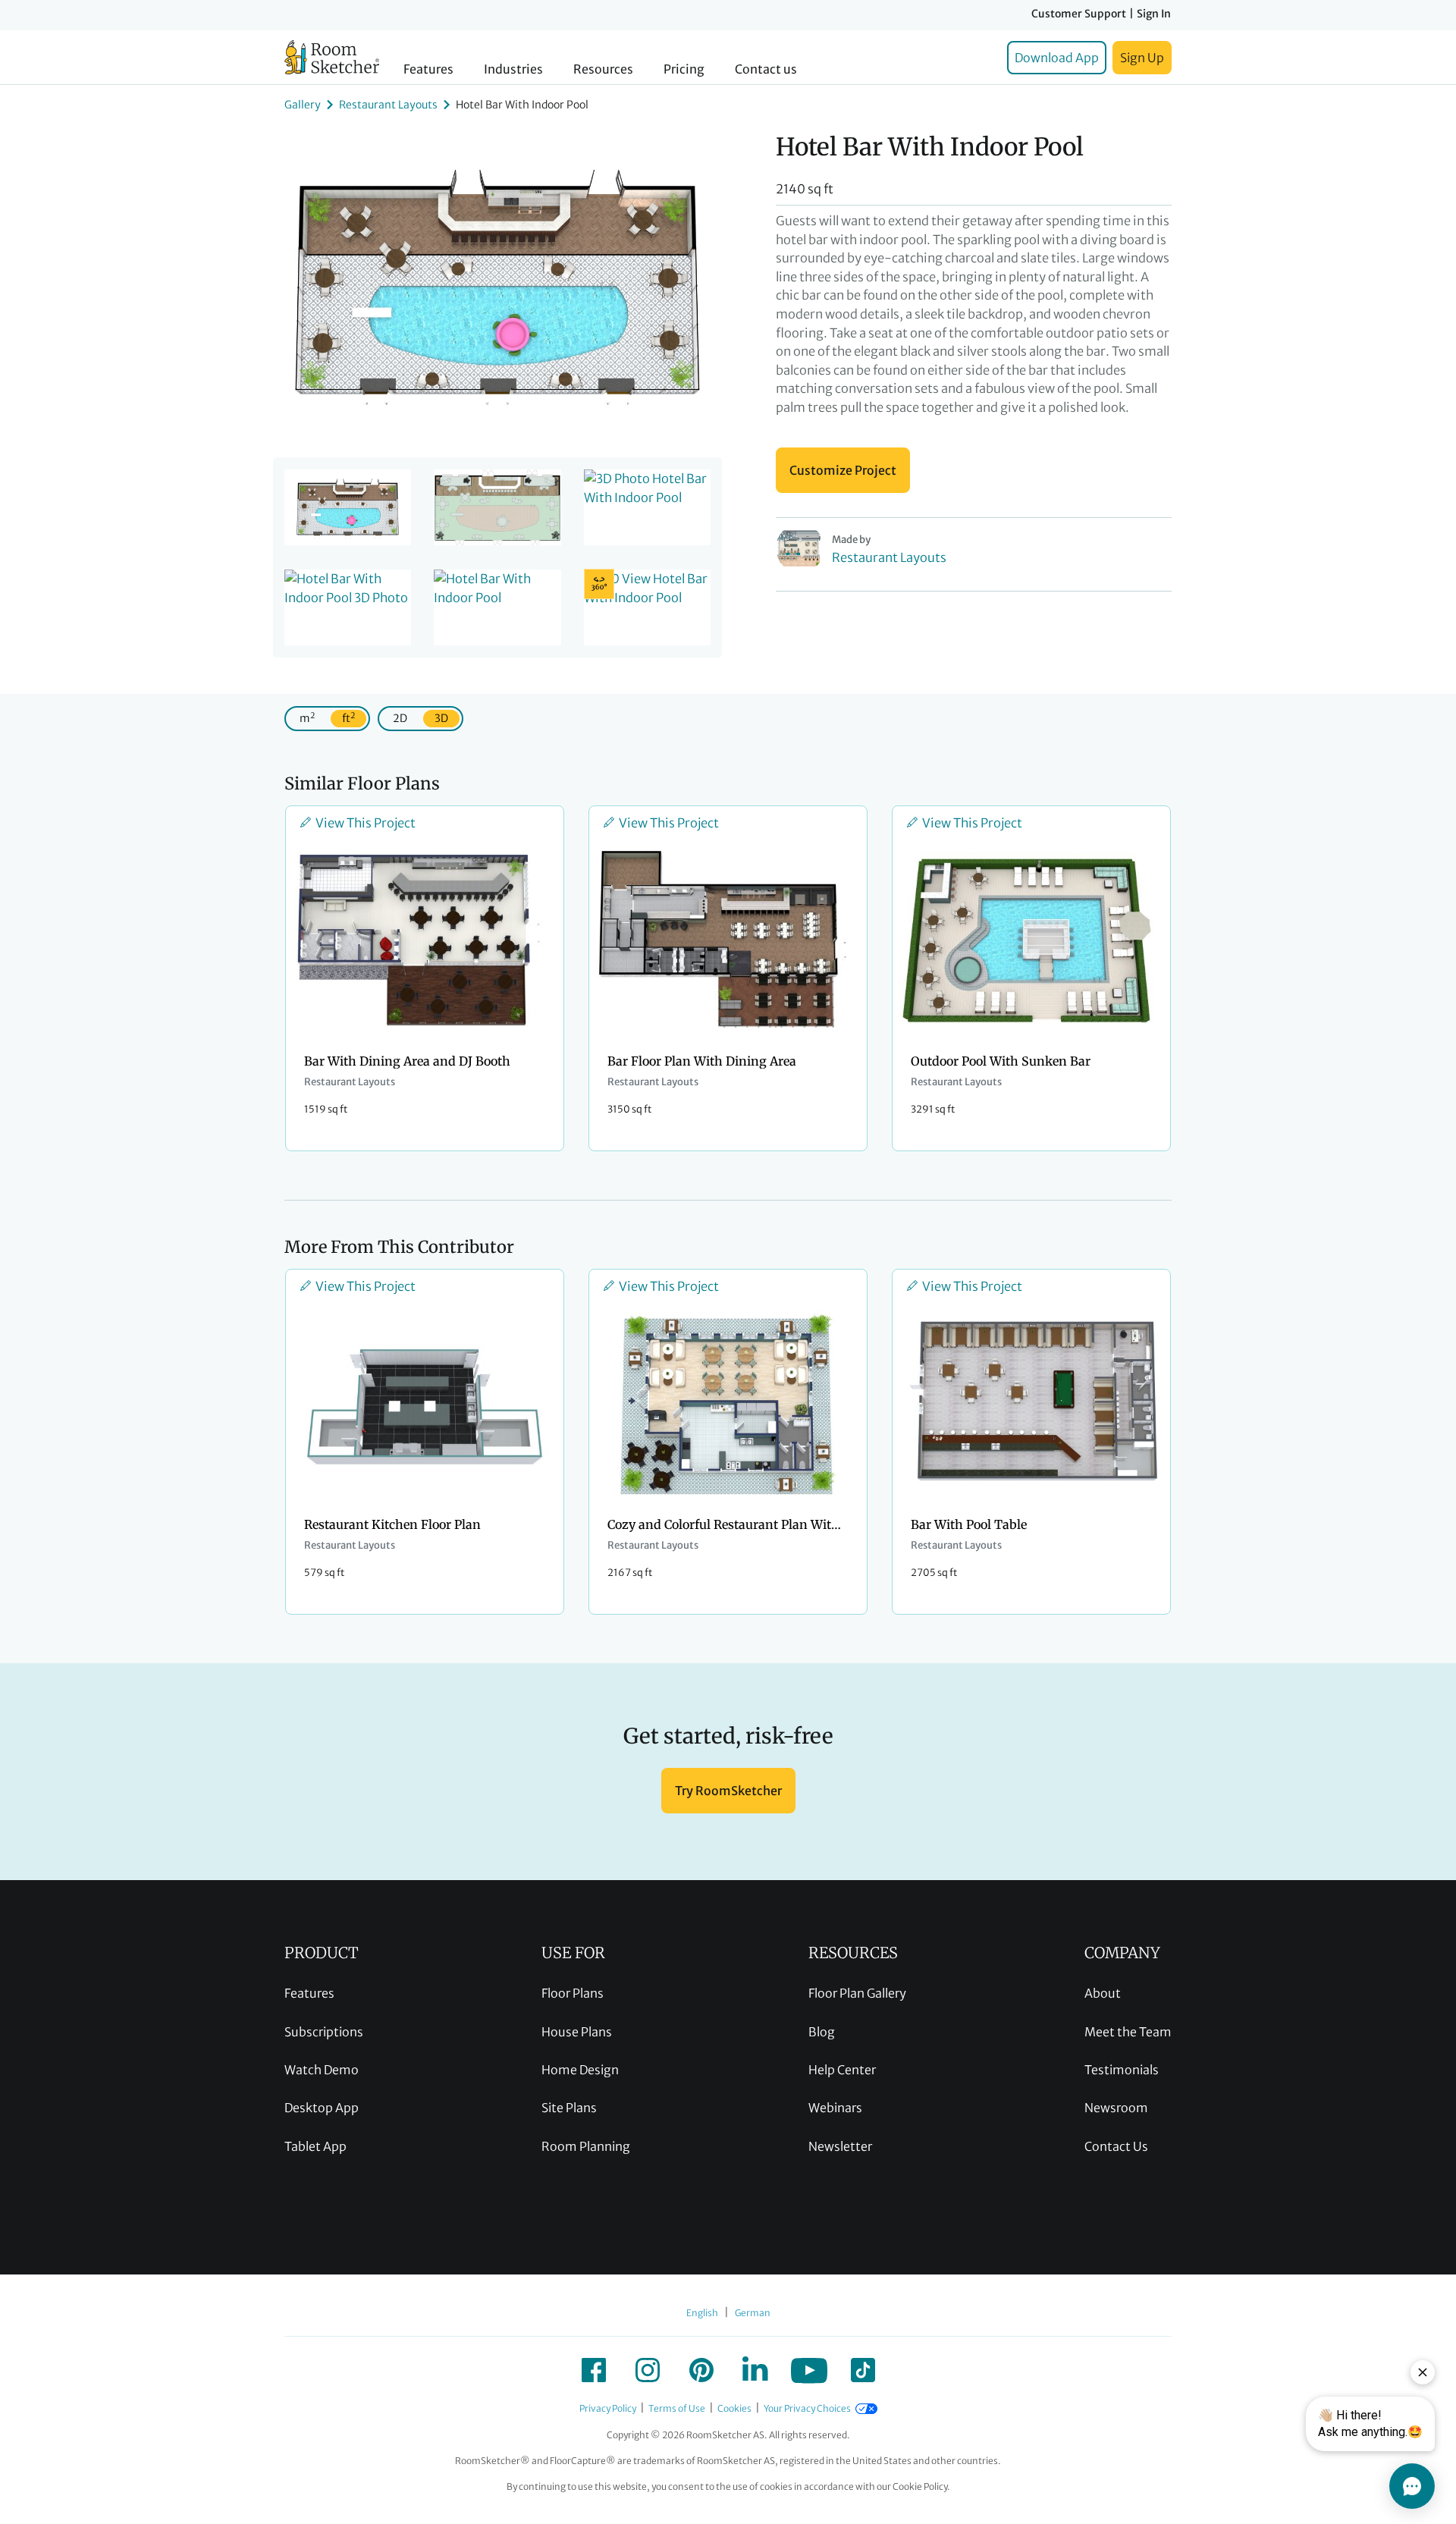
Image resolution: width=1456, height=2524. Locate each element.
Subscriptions (324, 2032)
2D (400, 718)
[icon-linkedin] (755, 2370)
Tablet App (315, 2146)
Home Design (580, 2070)
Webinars (835, 2108)
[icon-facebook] (594, 2370)
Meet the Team (1128, 2032)
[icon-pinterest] (701, 2370)
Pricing (684, 69)
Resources (603, 69)
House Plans (577, 2032)
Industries (513, 69)
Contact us (766, 69)
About (1103, 1993)
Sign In (1154, 14)
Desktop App (322, 2108)
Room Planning (586, 2146)
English (702, 2313)
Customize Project (843, 470)
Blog (822, 2032)
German (753, 2313)
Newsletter (840, 2146)
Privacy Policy (608, 2408)
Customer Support (1079, 14)
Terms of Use (677, 2408)
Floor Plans (573, 1993)
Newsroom (1116, 2108)
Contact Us (1116, 2146)
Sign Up (1142, 58)
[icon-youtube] (809, 2370)
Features (428, 69)
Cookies (734, 2408)
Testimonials (1122, 2070)
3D (441, 718)
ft (348, 718)
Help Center (842, 2070)
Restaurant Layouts (388, 105)
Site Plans (569, 2108)
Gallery (303, 105)
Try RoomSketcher (728, 1791)
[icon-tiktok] (863, 2370)
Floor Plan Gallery (857, 1993)
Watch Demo (322, 2070)
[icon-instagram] (648, 2370)
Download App (1057, 58)
